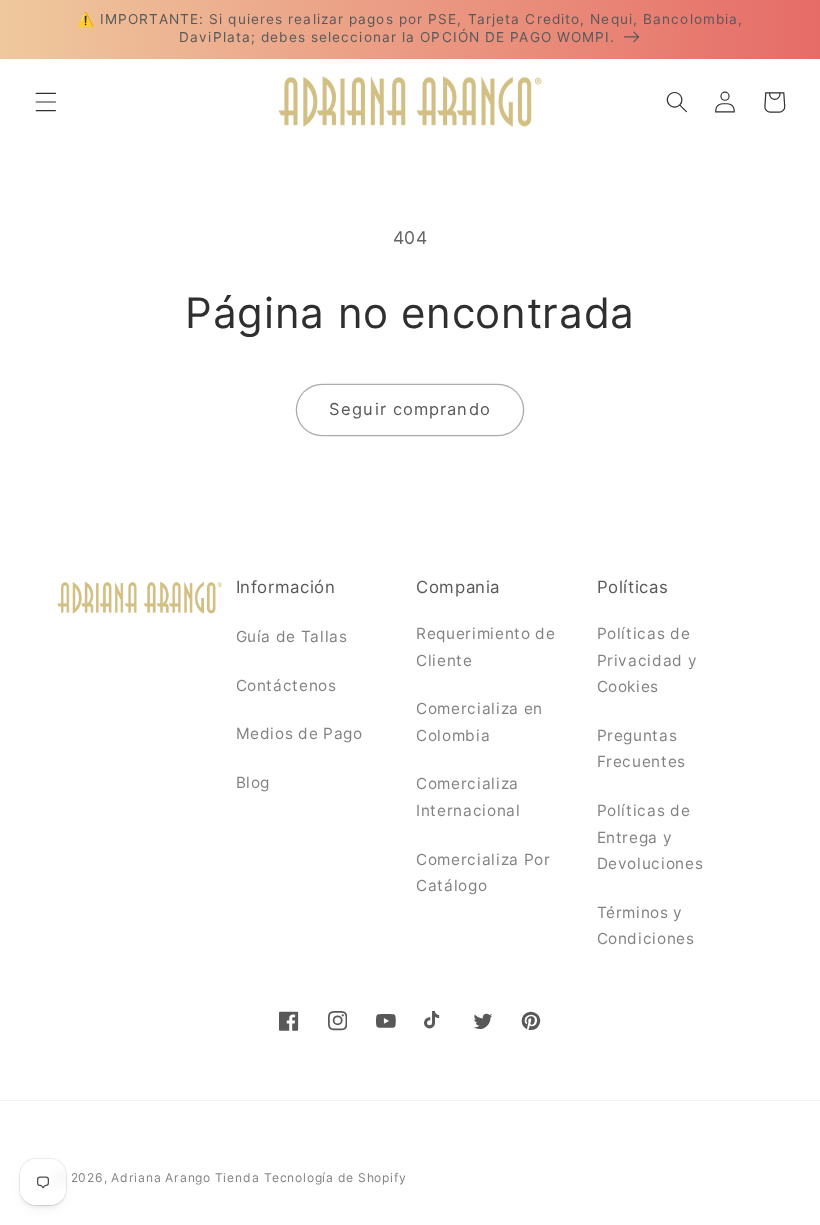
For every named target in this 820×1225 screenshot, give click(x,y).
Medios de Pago (299, 733)
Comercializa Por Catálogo (483, 873)
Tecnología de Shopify (335, 1177)
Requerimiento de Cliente (486, 647)
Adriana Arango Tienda (185, 1177)
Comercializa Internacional (468, 797)
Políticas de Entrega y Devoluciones (650, 837)
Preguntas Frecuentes (642, 749)
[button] (46, 102)
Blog (253, 782)
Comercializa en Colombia (479, 722)
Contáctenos (286, 685)
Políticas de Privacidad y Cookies (647, 660)
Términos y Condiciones (646, 926)
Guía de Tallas (292, 636)
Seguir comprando (410, 409)
